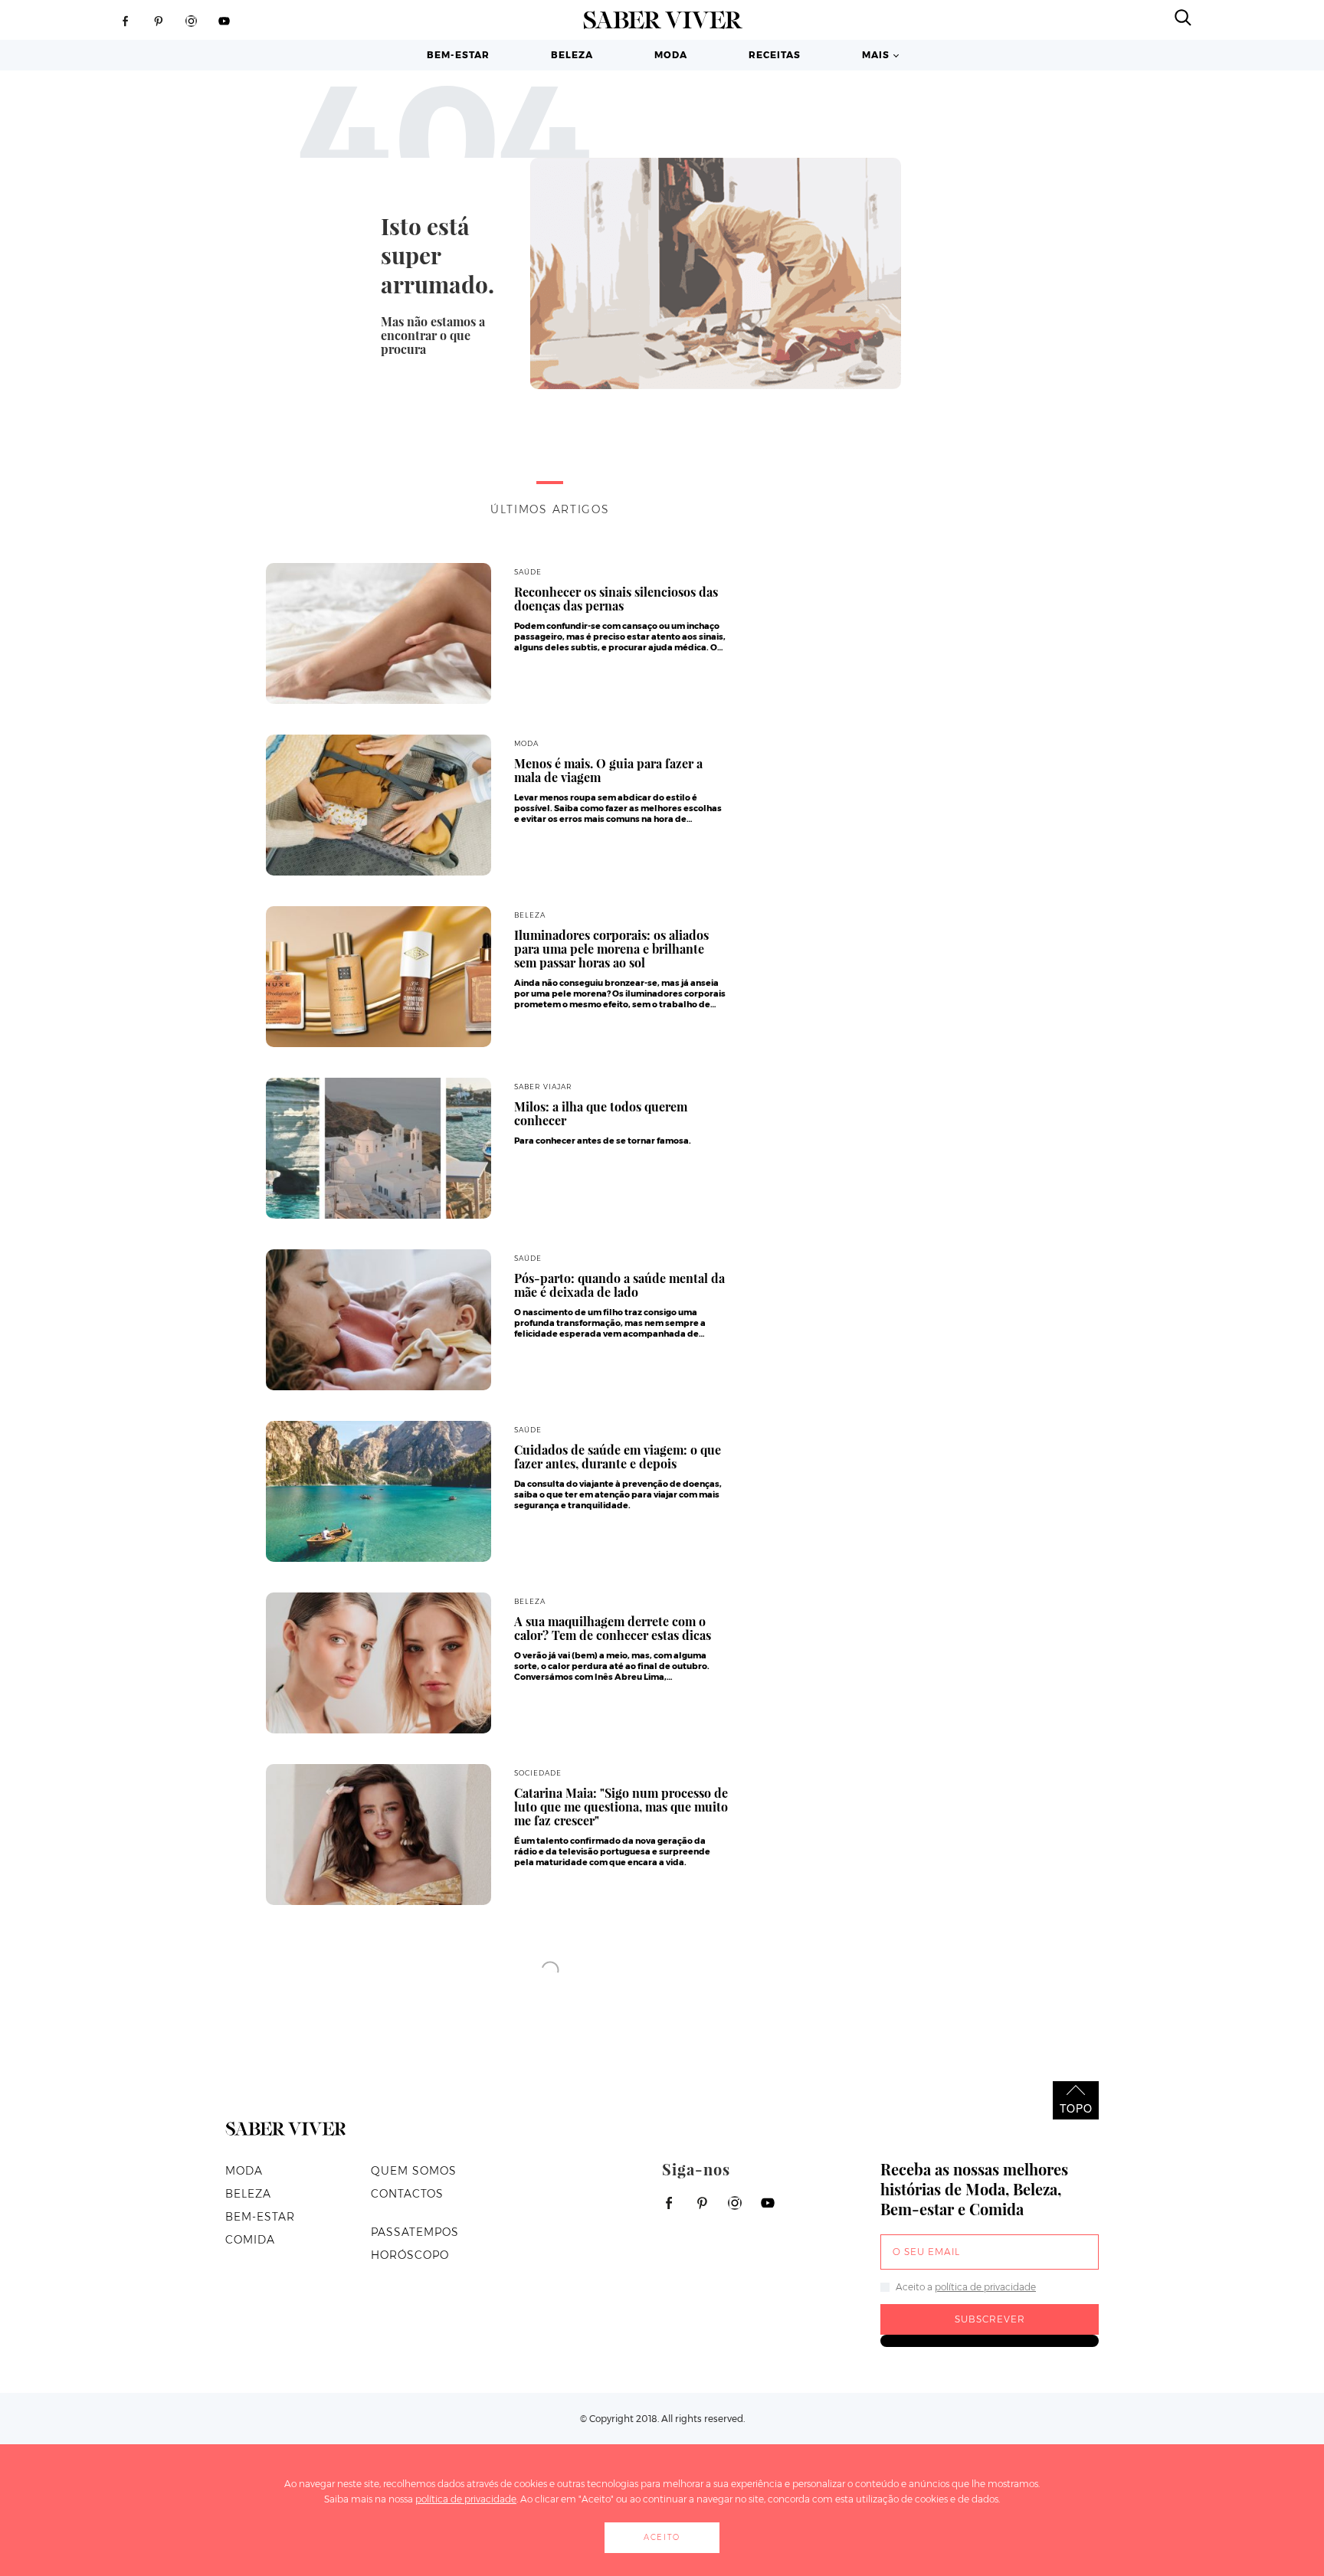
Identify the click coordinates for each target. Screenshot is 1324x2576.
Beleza (572, 55)
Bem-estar (458, 55)
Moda (671, 55)
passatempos (415, 2232)
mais (876, 55)
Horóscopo (410, 2255)
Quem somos (414, 2171)
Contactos (407, 2194)
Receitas (775, 55)
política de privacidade (985, 2287)
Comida (250, 2240)
